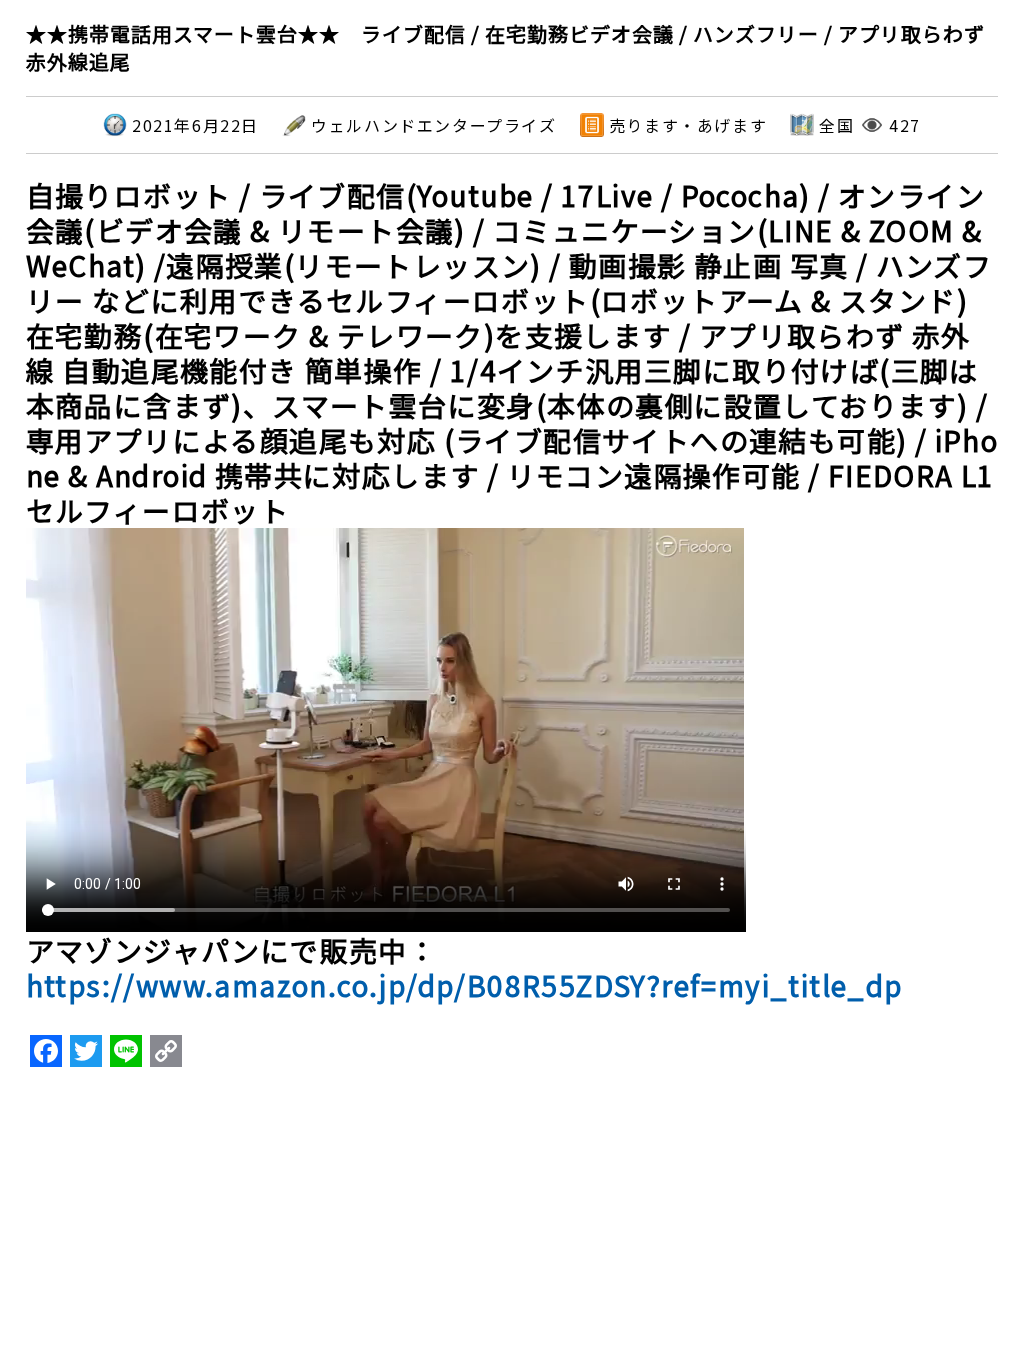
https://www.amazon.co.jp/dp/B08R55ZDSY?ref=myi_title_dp (464, 985)
